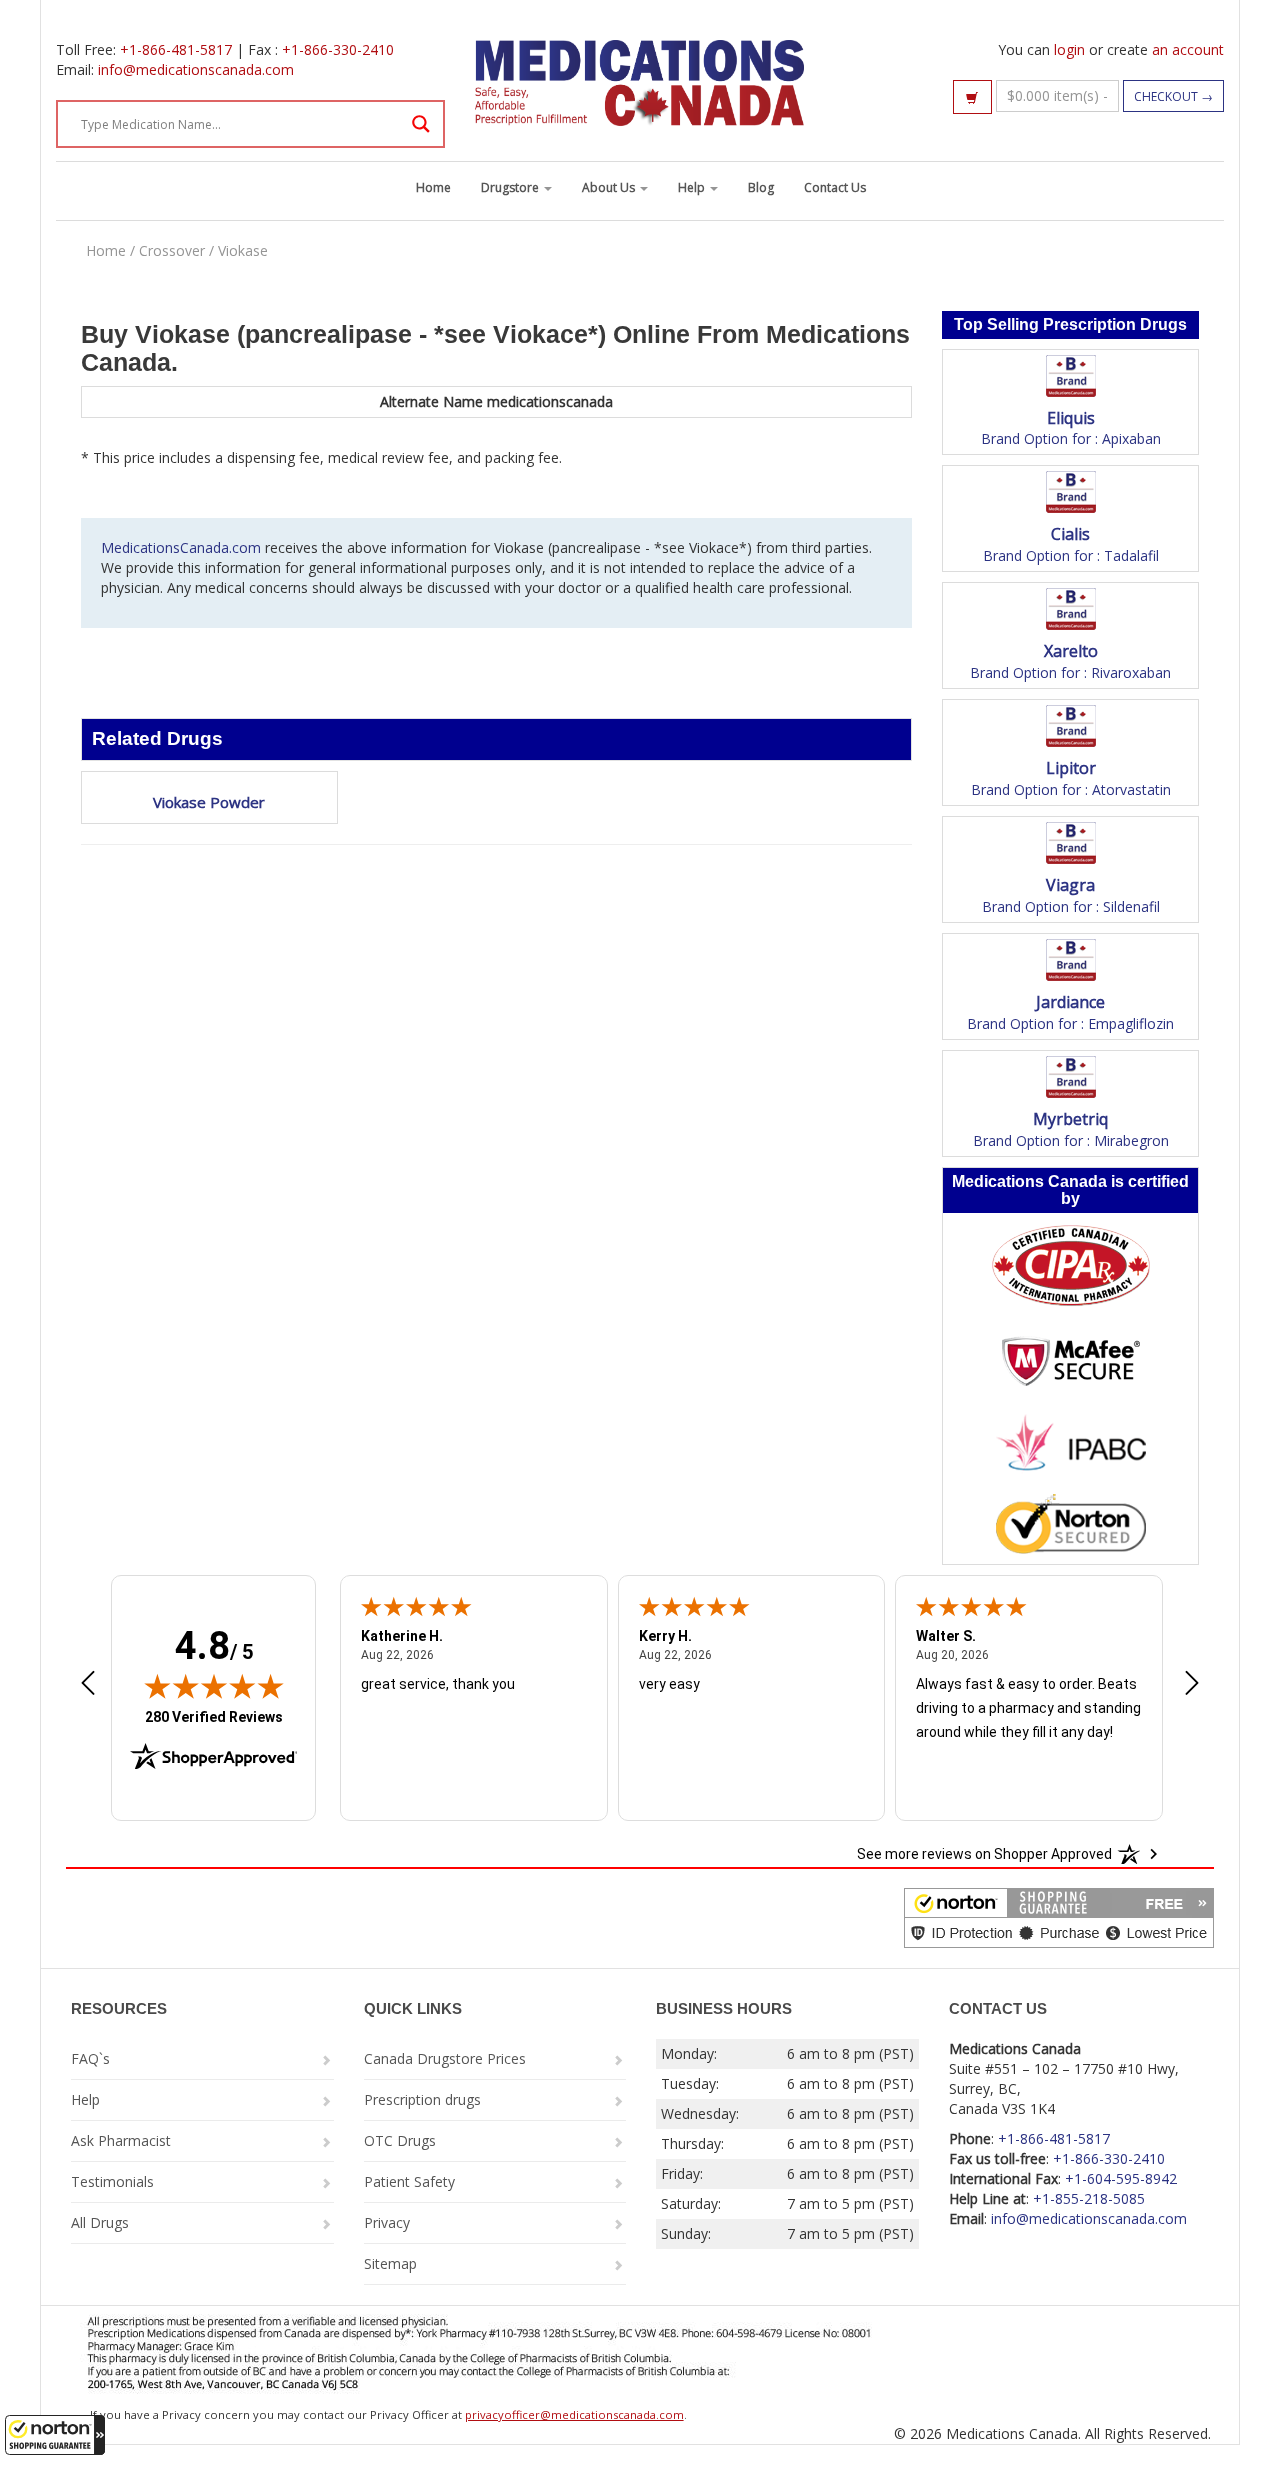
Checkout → (1173, 96)
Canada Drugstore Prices (445, 2058)
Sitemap (390, 2263)
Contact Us (835, 187)
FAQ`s (90, 2058)
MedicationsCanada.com (181, 547)
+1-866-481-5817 (176, 49)
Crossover (172, 250)
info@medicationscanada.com (196, 69)
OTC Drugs (400, 2140)
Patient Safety (409, 2181)
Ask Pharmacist (121, 2140)
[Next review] (1192, 1685)
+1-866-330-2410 (338, 49)
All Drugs (100, 2222)
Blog (761, 187)
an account (1188, 49)
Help (693, 187)
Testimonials (112, 2181)
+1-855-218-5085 (1089, 2198)
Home (433, 187)
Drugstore (511, 187)
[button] (55, 2435)
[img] (214, 1686)
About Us (610, 187)
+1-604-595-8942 (1121, 2178)
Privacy (387, 2222)
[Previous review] (88, 1685)
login (1069, 49)
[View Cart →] (972, 97)
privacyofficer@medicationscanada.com (574, 2414)
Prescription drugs (422, 2099)
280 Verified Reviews (214, 1716)
